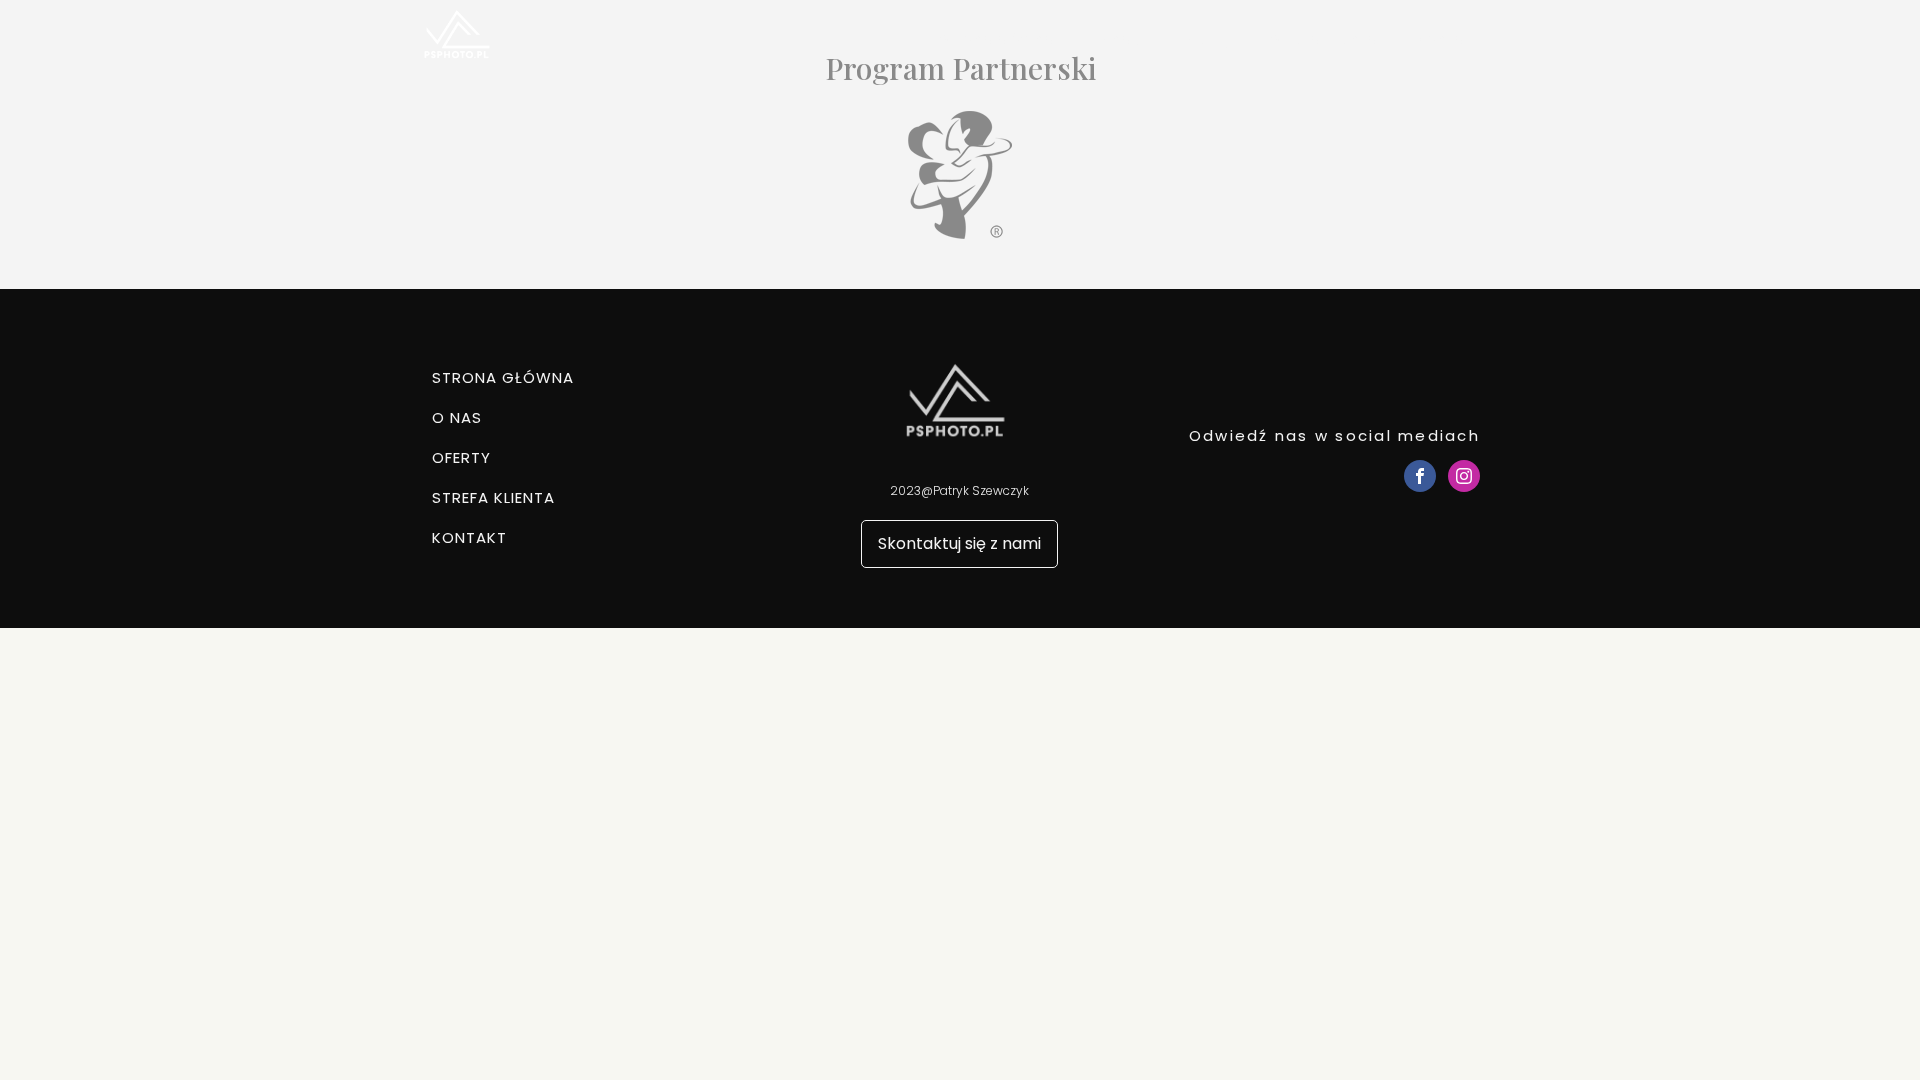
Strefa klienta (1324, 39)
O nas (1116, 39)
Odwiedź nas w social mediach (1334, 435)
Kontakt (1448, 39)
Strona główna (997, 39)
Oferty (1205, 39)
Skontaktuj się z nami (959, 543)
